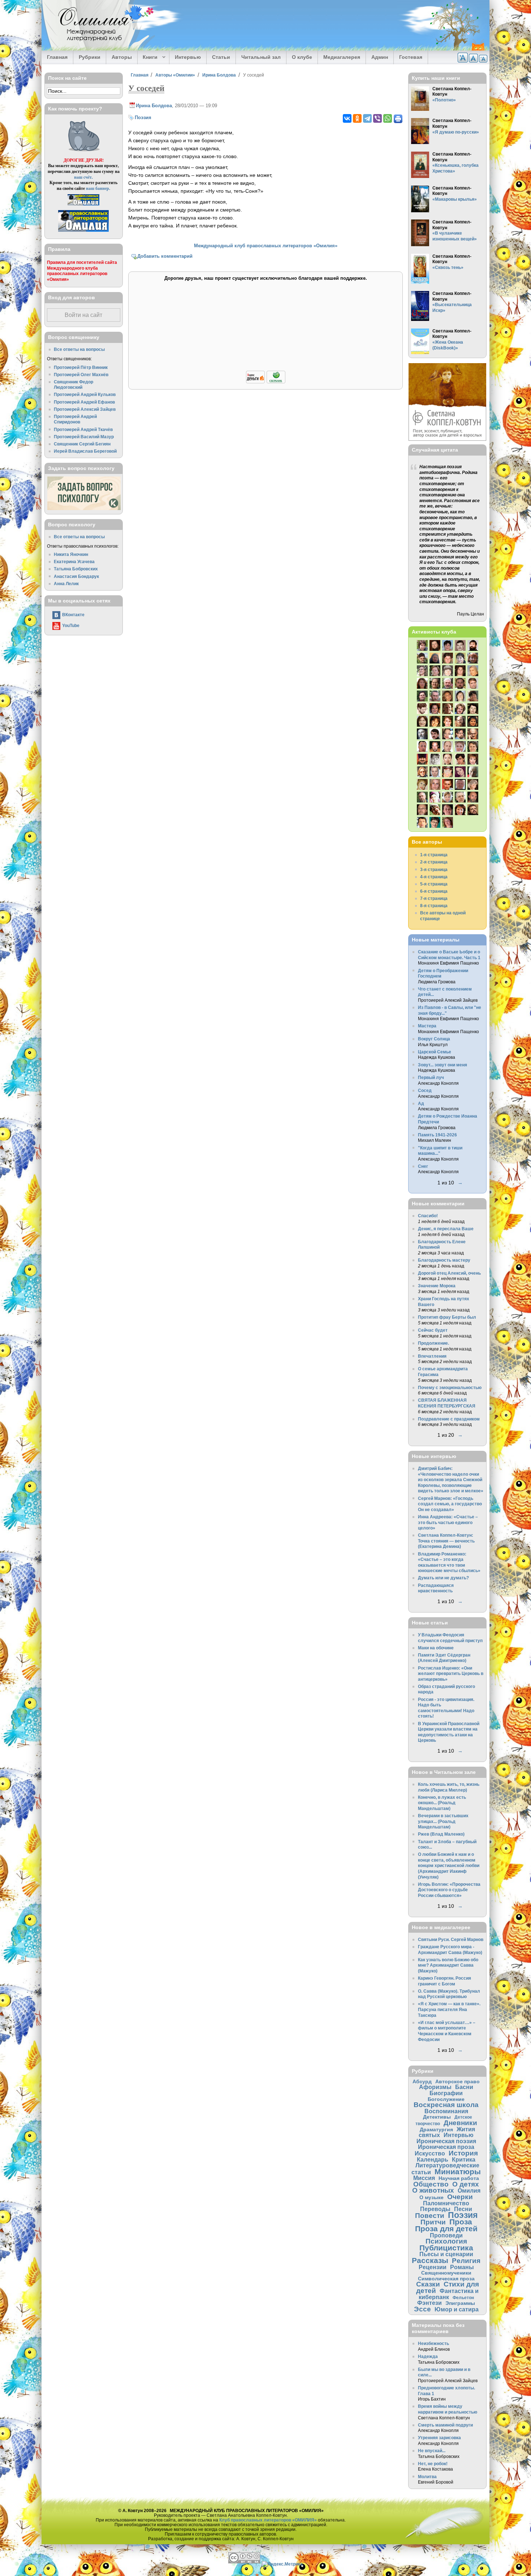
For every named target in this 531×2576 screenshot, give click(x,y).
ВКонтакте (73, 615)
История (463, 2153)
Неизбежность (433, 2343)
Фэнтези (429, 2303)
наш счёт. (83, 177)
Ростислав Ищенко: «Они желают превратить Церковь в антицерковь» (451, 1674)
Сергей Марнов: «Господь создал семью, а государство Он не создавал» (450, 1504)
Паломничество (446, 2203)
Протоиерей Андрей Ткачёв (83, 429)
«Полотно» (444, 100)
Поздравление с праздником (449, 1419)
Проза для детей (446, 2229)
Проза (461, 2222)
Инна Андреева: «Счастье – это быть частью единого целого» (448, 1522)
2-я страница (434, 862)
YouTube (71, 625)
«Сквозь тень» (448, 267)
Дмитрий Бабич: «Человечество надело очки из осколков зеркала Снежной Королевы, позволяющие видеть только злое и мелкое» (451, 1480)
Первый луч (431, 1077)
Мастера (427, 1026)
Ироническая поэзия (446, 2141)
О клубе (302, 57)
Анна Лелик (66, 584)
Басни (464, 2087)
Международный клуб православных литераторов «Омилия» (266, 246)
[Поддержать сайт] (266, 382)
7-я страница (434, 898)
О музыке (431, 2197)
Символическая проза (446, 2279)
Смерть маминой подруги (445, 2425)
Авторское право (457, 2081)
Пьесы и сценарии (446, 2254)
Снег (423, 1166)
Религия (466, 2261)
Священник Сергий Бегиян (82, 444)
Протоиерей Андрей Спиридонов (75, 419)
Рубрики (90, 57)
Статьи (221, 57)
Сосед (425, 1090)
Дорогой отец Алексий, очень (449, 1273)
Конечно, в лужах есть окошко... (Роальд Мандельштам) (442, 1803)
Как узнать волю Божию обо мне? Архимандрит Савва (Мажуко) (448, 1965)
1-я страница (434, 855)
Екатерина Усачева (74, 562)
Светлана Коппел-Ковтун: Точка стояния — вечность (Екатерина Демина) (446, 1541)
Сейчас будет (433, 1330)
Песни (463, 2209)
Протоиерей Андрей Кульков (85, 394)
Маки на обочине (436, 1648)
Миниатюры (458, 2172)
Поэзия (143, 118)
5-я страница (434, 884)
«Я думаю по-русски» (456, 132)
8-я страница (434, 906)
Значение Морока (437, 1286)
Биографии (446, 2093)
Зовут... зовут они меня (442, 1065)
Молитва (427, 2477)
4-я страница (434, 877)
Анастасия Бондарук (76, 576)
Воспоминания (446, 2111)
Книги (148, 57)
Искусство (430, 2153)
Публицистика (446, 2248)
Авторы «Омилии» (175, 75)
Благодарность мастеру (444, 1260)
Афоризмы (435, 2087)
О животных (433, 2190)
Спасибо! (428, 1216)
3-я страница (434, 869)
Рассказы (430, 2260)
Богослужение (446, 2099)
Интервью (188, 57)
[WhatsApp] (388, 118)
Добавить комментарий (165, 256)
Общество (431, 2184)
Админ (380, 57)
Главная (57, 57)
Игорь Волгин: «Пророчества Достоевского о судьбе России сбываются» (449, 1890)
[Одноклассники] (357, 118)
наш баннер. (98, 188)
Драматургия (436, 2129)
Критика (464, 2159)
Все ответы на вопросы (79, 349)
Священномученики (446, 2273)
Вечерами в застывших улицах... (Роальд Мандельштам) (443, 1821)
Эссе (422, 2309)
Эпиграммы (460, 2303)
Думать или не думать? (443, 1578)
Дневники (460, 2123)
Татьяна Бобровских (76, 569)
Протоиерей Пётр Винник (81, 367)
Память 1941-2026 (437, 1135)
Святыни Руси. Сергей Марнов (451, 1939)
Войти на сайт (83, 315)
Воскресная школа (446, 2105)
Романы (462, 2267)
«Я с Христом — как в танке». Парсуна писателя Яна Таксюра (449, 2009)
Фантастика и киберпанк (449, 2294)
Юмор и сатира (457, 2309)
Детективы (437, 2117)
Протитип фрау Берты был (447, 1317)
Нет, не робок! (433, 2464)
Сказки (428, 2284)
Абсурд (422, 2081)
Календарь (433, 2159)
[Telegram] (367, 118)
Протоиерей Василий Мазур (84, 437)
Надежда (428, 2356)
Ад (421, 1103)
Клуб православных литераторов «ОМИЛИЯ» (268, 2520)
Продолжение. (433, 1343)
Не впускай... (432, 2451)
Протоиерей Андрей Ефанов (84, 402)
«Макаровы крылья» (455, 199)
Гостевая (411, 57)
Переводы (435, 2209)
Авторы (122, 57)
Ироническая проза (446, 2147)
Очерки (460, 2197)
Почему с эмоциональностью (450, 1387)
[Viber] (377, 118)
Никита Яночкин (71, 554)
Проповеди (446, 2235)
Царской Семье (435, 1052)
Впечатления (432, 1356)
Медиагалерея (342, 57)
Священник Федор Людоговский (74, 385)
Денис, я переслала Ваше (446, 1229)
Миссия (424, 2178)
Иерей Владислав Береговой (85, 451)
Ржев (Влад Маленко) (441, 1834)
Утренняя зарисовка (439, 2438)
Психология (446, 2241)
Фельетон (463, 2297)
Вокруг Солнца (434, 1039)
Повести (430, 2216)
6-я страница (434, 891)
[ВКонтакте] (347, 118)
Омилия (469, 2190)
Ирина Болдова (219, 75)
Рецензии (433, 2267)
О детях (466, 2184)
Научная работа (459, 2178)
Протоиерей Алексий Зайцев (85, 409)
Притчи (433, 2222)
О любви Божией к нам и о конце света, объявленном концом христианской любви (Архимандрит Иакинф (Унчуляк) (449, 1865)
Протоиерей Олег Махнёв (81, 375)
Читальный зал (261, 57)
